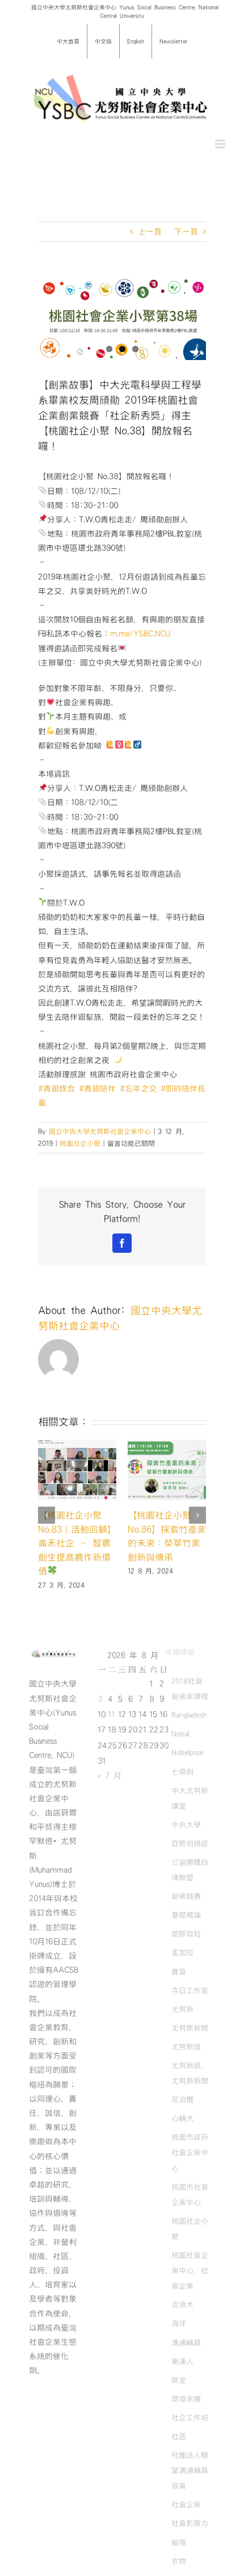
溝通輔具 (186, 2356)
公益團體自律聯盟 (190, 1884)
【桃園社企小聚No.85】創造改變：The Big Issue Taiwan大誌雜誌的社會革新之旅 (167, 1543)
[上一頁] (47, 1522)
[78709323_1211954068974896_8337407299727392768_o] (122, 318)
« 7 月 (109, 1790)
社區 (179, 2450)
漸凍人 (182, 2375)
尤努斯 (182, 2023)
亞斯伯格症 (190, 1858)
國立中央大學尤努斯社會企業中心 (100, 1131)
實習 (179, 1985)
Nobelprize (188, 1767)
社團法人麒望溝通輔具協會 (190, 2485)
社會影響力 (190, 2537)
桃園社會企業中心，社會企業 (190, 2285)
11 (111, 1729)
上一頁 (150, 232)
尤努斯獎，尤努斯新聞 (190, 2087)
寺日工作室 (190, 2004)
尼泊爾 (182, 2114)
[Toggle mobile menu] (221, 144)
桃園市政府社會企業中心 (190, 2167)
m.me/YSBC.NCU (140, 634)
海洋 (179, 2337)
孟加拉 (182, 1967)
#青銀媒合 (56, 1089)
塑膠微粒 (186, 1948)
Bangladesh (189, 1729)
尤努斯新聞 (190, 2042)
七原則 (182, 1785)
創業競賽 (186, 1910)
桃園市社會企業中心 (190, 2208)
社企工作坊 (190, 2432)
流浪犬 (182, 2319)
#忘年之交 (138, 1089)
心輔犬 (182, 2132)
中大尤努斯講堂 (190, 1812)
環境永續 (186, 2412)
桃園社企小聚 (80, 1143)
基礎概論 (186, 1929)
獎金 (179, 2394)
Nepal (180, 1748)
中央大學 (186, 1838)
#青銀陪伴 (97, 1089)
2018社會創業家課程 (190, 1703)
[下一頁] (197, 1522)
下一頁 (186, 232)
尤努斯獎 (186, 2061)
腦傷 (179, 2556)
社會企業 (186, 2519)
